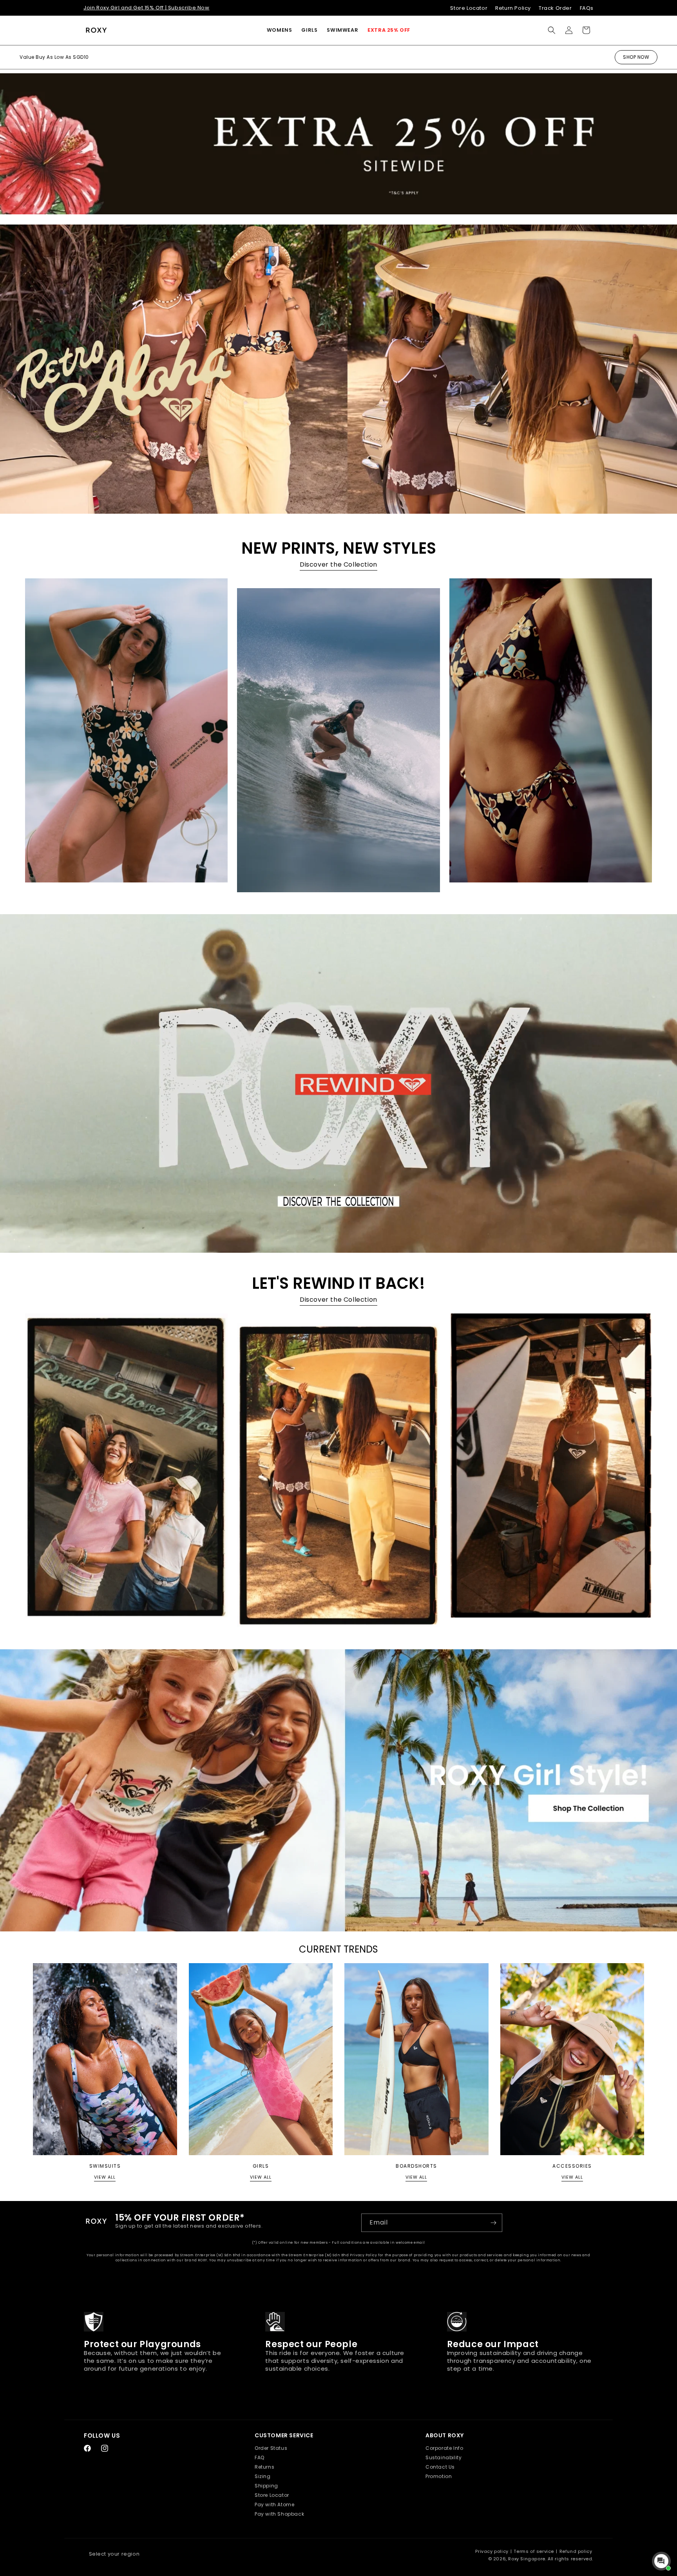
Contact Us (440, 2467)
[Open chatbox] (661, 2561)
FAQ (260, 2457)
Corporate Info (444, 2448)
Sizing (263, 2476)
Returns (264, 2467)
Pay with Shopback (279, 2514)
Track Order (555, 8)
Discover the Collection (338, 564)
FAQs (587, 8)
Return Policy (513, 8)
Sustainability (443, 2457)
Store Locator (469, 8)
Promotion (439, 2476)
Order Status (271, 2448)
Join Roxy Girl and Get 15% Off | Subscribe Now (147, 8)
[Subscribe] (493, 2223)
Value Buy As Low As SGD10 (54, 57)
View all (105, 2177)
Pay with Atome (274, 2504)
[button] (280, 30)
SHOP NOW (636, 57)
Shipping (266, 2486)
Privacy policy (492, 2551)
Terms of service (534, 2551)
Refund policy (576, 2551)
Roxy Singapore (527, 2559)
